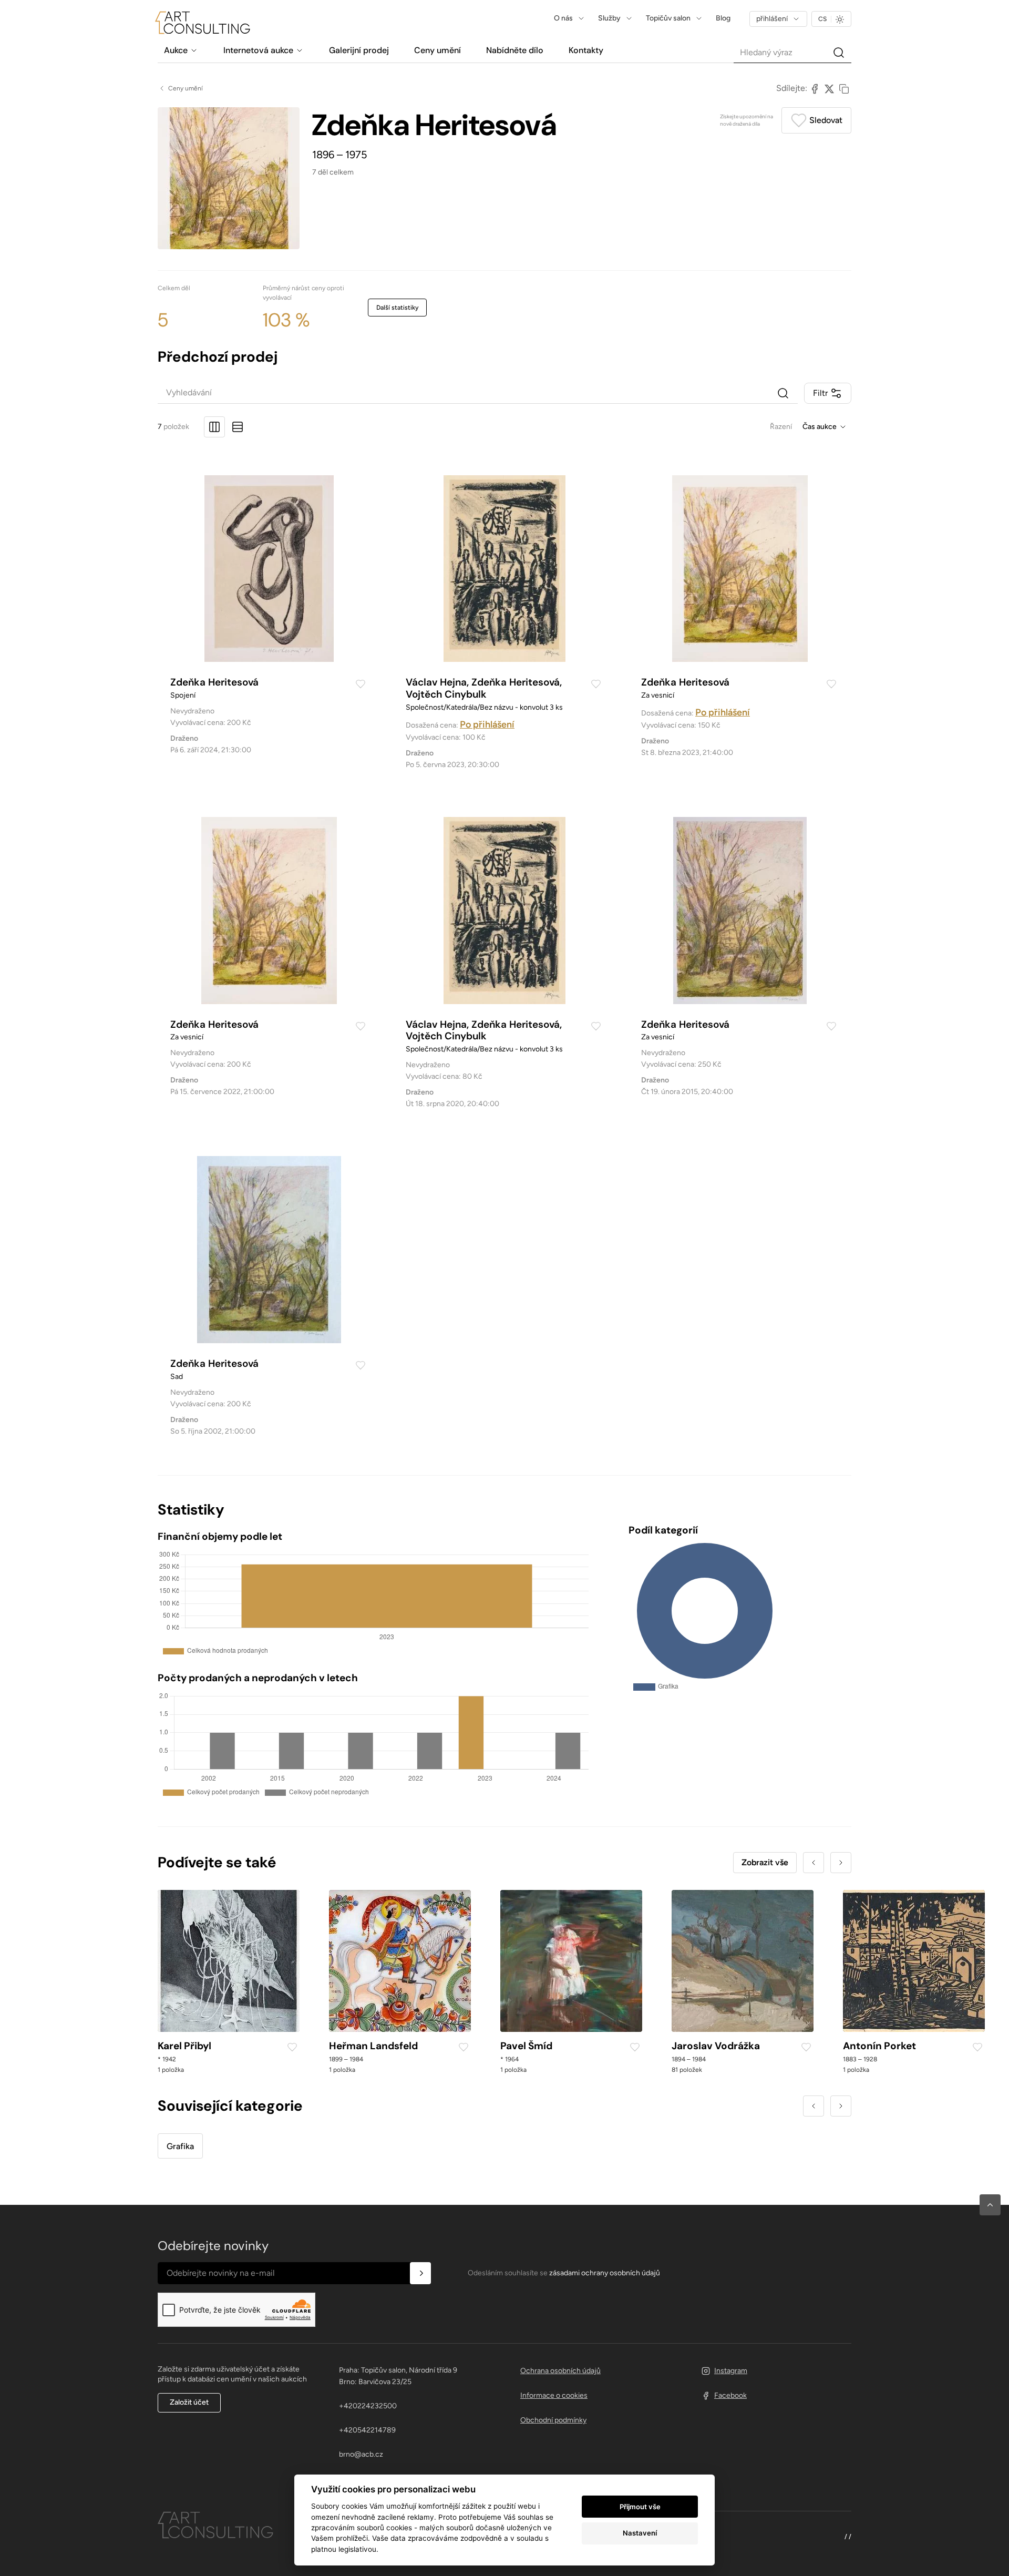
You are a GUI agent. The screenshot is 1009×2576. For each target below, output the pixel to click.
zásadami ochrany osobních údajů (605, 2273)
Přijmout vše (640, 2507)
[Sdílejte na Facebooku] (815, 88)
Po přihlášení (487, 724)
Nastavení (640, 2533)
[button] (990, 2205)
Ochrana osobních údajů (560, 2371)
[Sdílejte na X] (829, 88)
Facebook (730, 2395)
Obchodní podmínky (553, 2420)
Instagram (731, 2371)
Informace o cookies (554, 2395)
